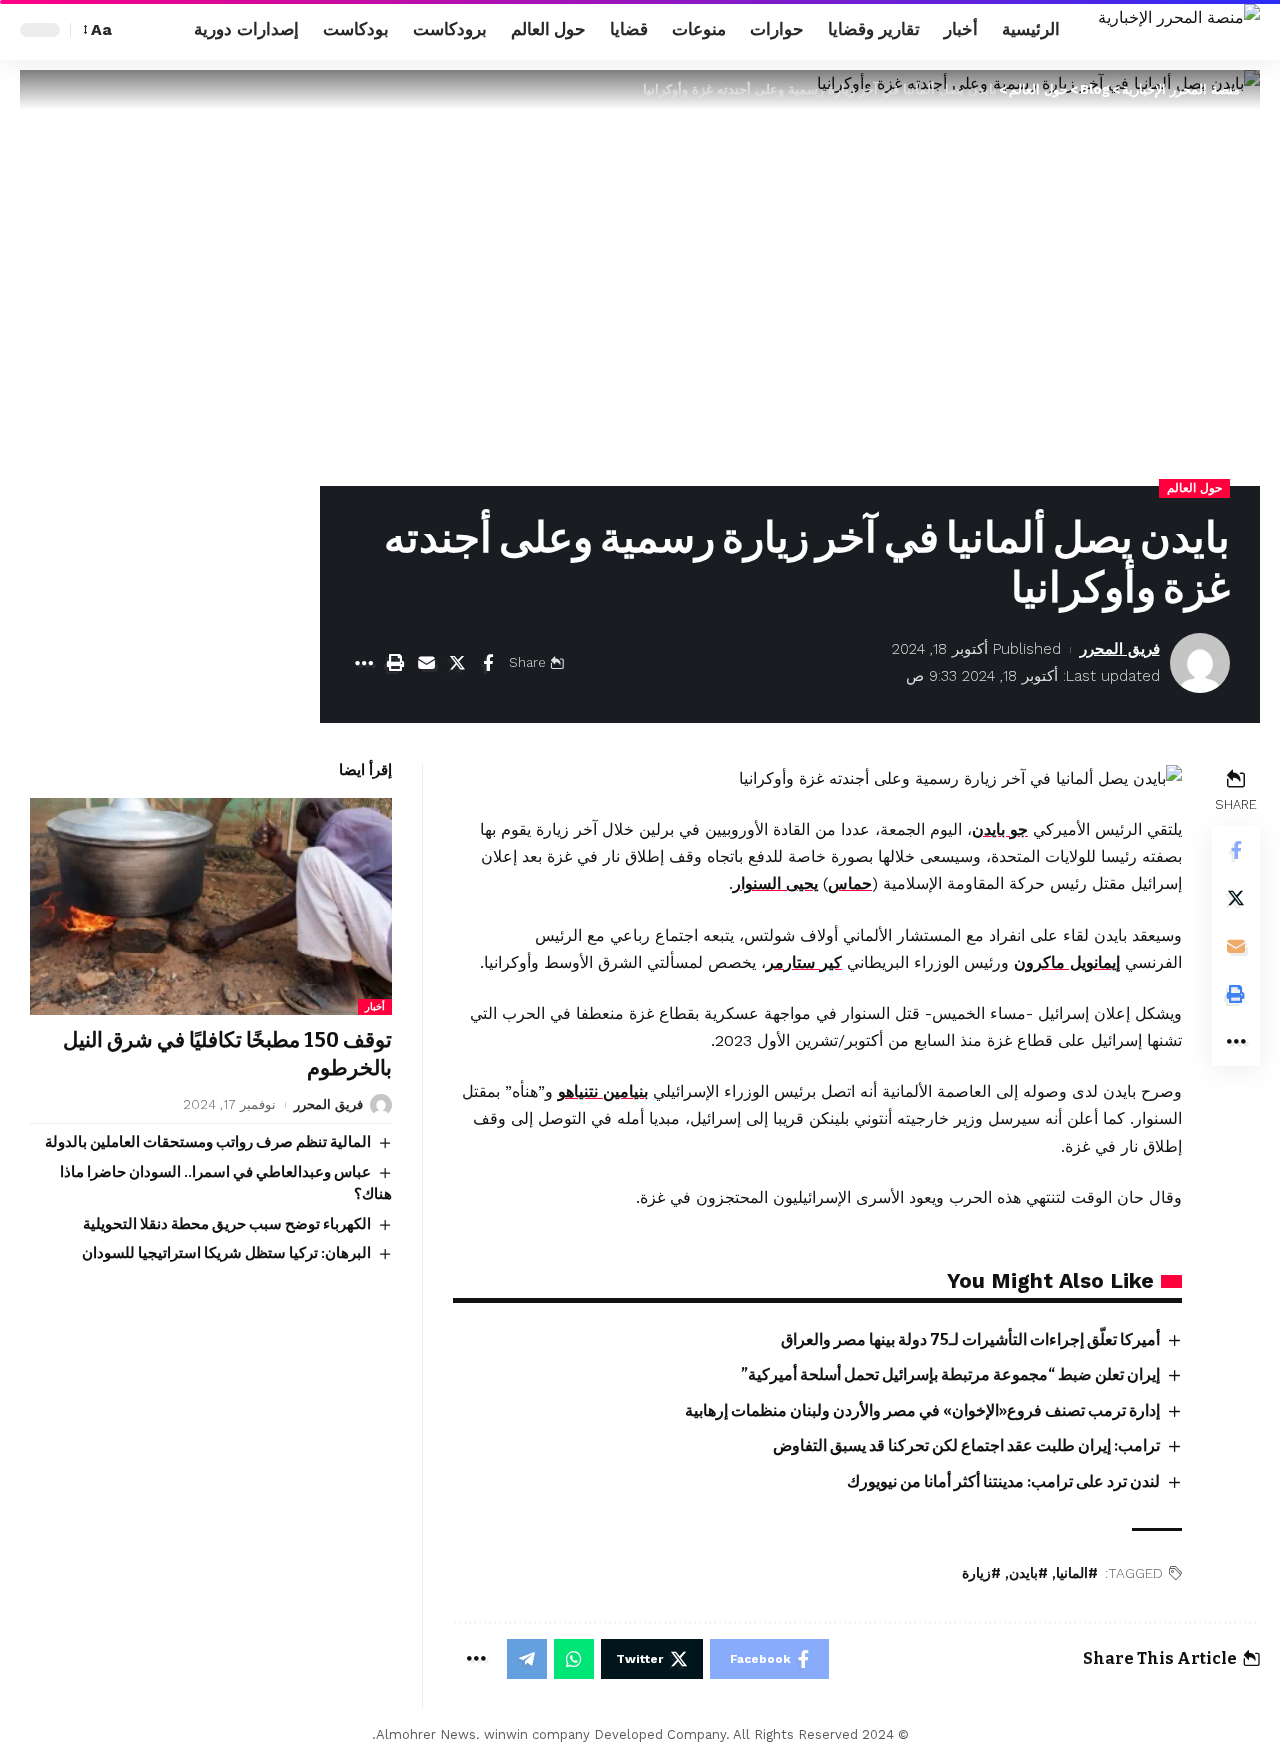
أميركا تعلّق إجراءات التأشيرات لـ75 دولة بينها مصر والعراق (970, 1339)
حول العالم (1194, 488)
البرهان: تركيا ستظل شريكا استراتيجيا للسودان (226, 1253)
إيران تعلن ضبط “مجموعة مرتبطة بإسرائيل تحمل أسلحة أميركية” (950, 1374)
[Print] (395, 663)
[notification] (167, 30)
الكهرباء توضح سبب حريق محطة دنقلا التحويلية (227, 1224)
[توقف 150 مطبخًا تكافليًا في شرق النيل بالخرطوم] (211, 906)
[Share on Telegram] (527, 1659)
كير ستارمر (804, 962)
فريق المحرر (1120, 649)
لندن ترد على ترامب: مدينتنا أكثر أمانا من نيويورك (1003, 1481)
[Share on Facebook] (488, 663)
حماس (850, 883)
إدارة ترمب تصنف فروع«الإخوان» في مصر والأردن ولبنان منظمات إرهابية (922, 1410)
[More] (364, 663)
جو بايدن (1000, 829)
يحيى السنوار (775, 883)
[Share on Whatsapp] (574, 1659)
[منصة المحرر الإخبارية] (1179, 30)
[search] (137, 30)
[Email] (426, 663)
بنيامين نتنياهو (603, 1091)
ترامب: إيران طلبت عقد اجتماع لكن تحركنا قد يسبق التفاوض (966, 1445)
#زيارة (981, 1573)
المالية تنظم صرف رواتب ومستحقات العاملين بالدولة (208, 1142)
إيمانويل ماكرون (1067, 962)
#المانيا (1077, 1573)
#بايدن (1028, 1573)
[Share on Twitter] (457, 663)
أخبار (375, 1007)
